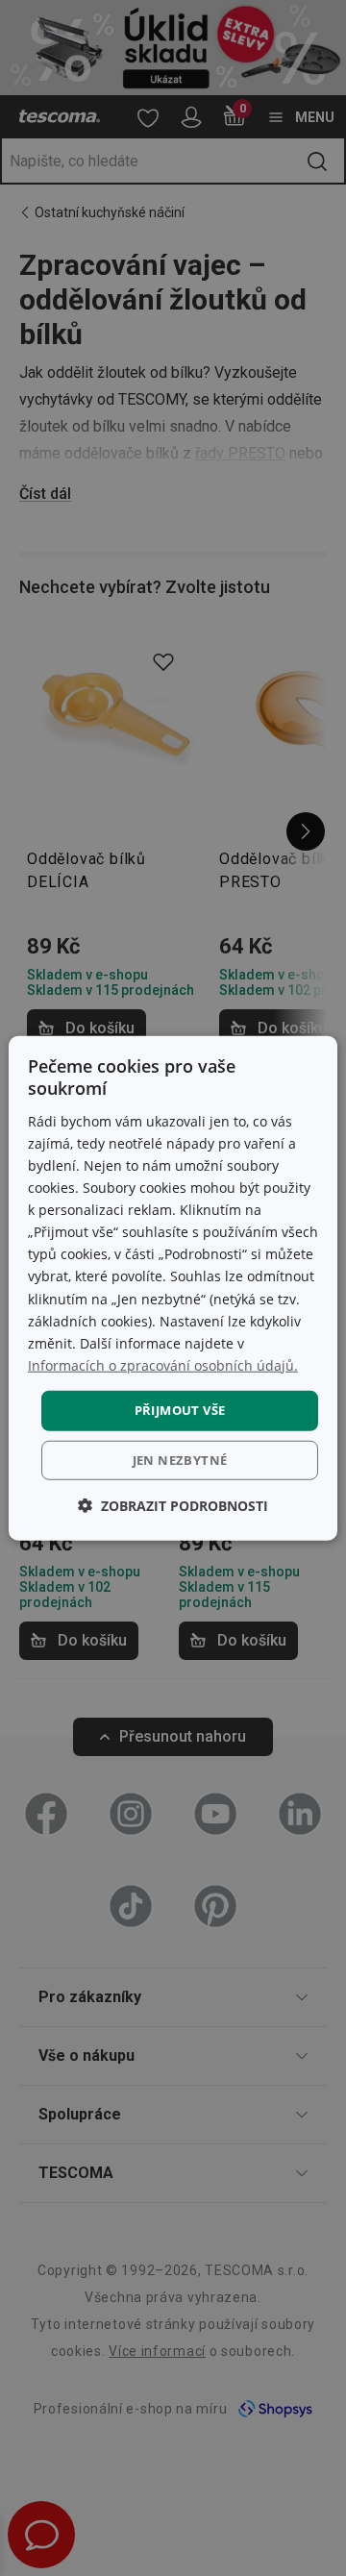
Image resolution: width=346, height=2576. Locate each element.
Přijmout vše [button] (180, 1410)
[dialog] (173, 1288)
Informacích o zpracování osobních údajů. (163, 1365)
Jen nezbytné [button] (180, 1459)
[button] (173, 1505)
